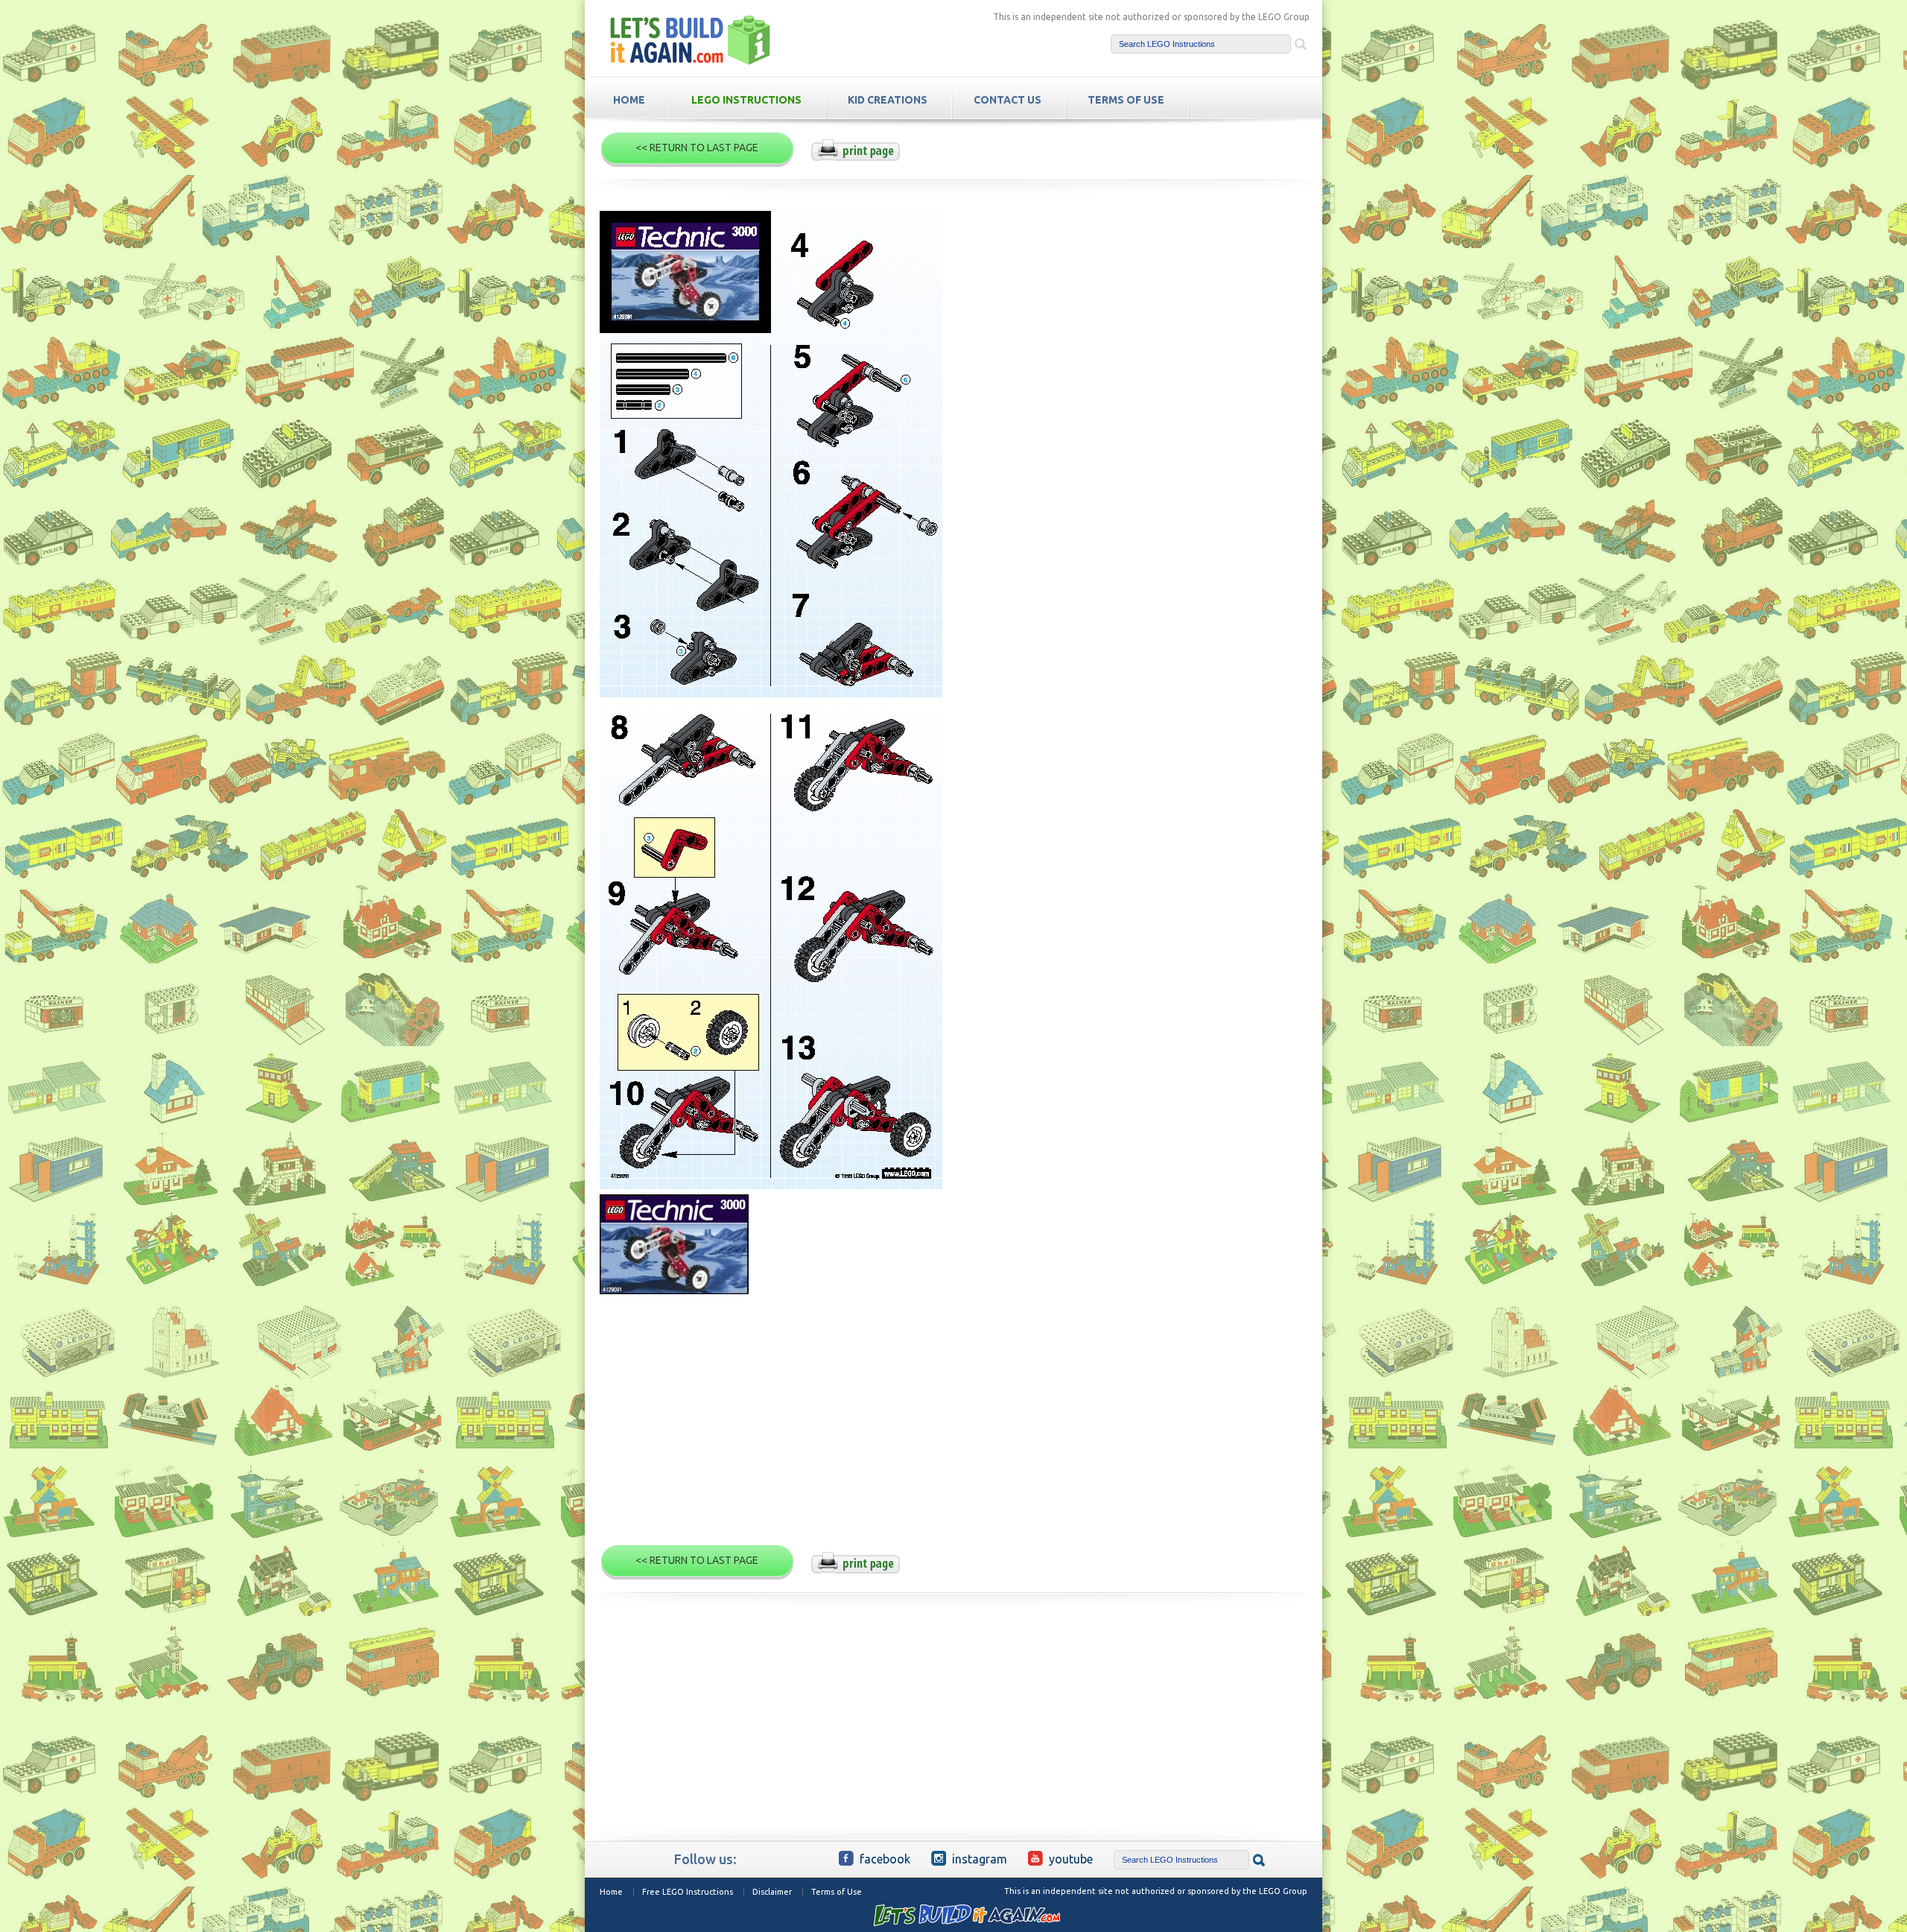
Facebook (885, 1859)
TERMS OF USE (1126, 100)
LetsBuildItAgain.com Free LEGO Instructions (691, 40)
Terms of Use (837, 1892)
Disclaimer (772, 1892)
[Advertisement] (953, 1426)
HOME (629, 100)
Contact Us (1008, 100)
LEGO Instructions (746, 100)
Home (611, 1892)
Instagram (980, 1859)
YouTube (1071, 1859)
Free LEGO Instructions (688, 1892)
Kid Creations (888, 100)
